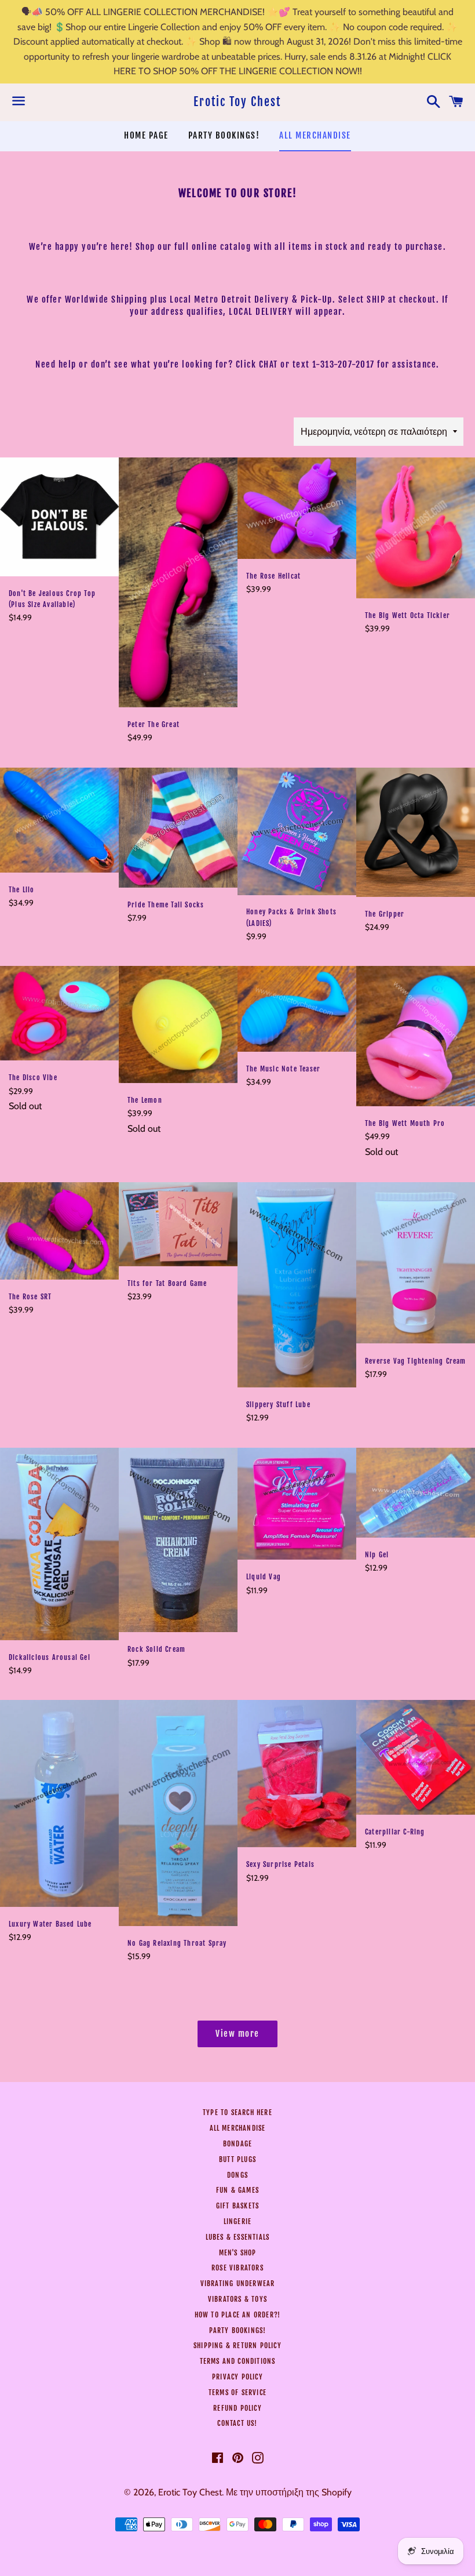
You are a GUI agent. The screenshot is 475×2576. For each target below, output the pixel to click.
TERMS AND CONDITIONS (238, 2361)
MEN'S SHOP (238, 2253)
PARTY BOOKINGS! (224, 135)
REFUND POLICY (237, 2408)
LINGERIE (238, 2221)
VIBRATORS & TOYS (237, 2299)
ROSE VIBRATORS (237, 2268)
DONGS (237, 2175)
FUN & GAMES (237, 2190)
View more (237, 2034)
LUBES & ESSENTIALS (238, 2237)
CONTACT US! (237, 2423)
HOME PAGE (146, 135)
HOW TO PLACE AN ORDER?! (238, 2315)
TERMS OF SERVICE (237, 2392)
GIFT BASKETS (237, 2206)
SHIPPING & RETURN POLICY (237, 2346)
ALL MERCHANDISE (315, 135)
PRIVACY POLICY (237, 2377)
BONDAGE (237, 2144)
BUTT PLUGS (237, 2159)
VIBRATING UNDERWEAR (238, 2283)
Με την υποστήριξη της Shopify (289, 2492)
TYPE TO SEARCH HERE (237, 2112)
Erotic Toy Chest (237, 102)
